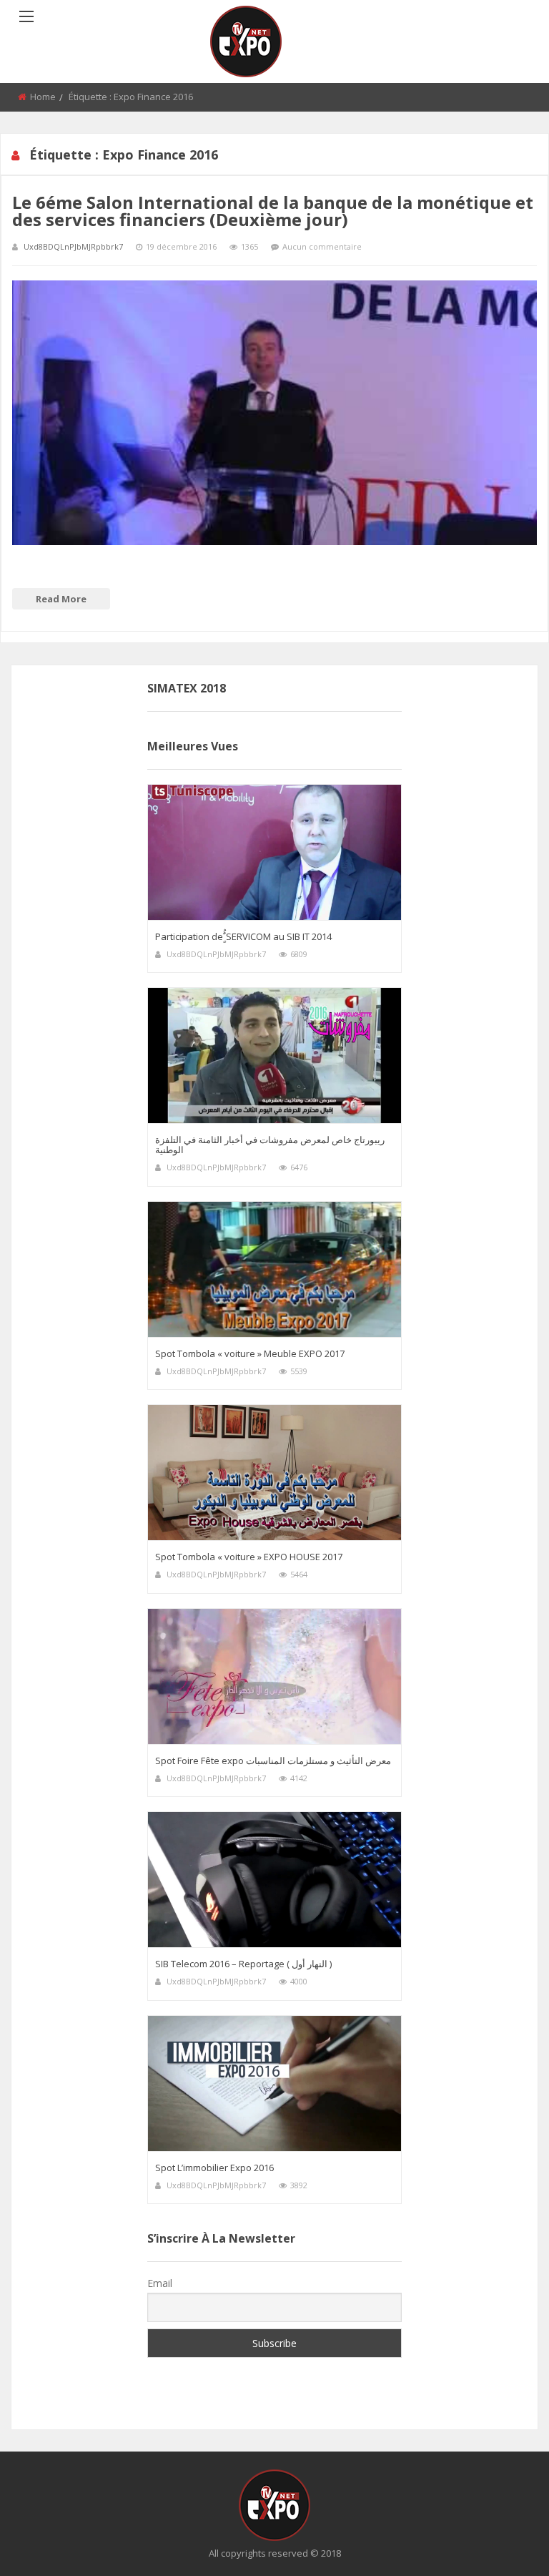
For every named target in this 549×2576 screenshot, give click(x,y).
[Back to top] (503, 2544)
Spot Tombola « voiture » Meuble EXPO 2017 (250, 1353)
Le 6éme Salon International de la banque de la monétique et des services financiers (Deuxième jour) (273, 211)
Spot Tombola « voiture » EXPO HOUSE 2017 (249, 1557)
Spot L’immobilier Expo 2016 (214, 2168)
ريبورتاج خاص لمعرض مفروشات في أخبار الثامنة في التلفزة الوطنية (270, 1145)
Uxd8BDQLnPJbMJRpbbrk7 (73, 246)
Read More (61, 599)
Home (43, 97)
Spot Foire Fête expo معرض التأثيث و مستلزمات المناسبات (273, 1760)
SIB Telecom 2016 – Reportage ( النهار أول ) (243, 1964)
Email (160, 2283)
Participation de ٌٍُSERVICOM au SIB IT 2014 (243, 936)
